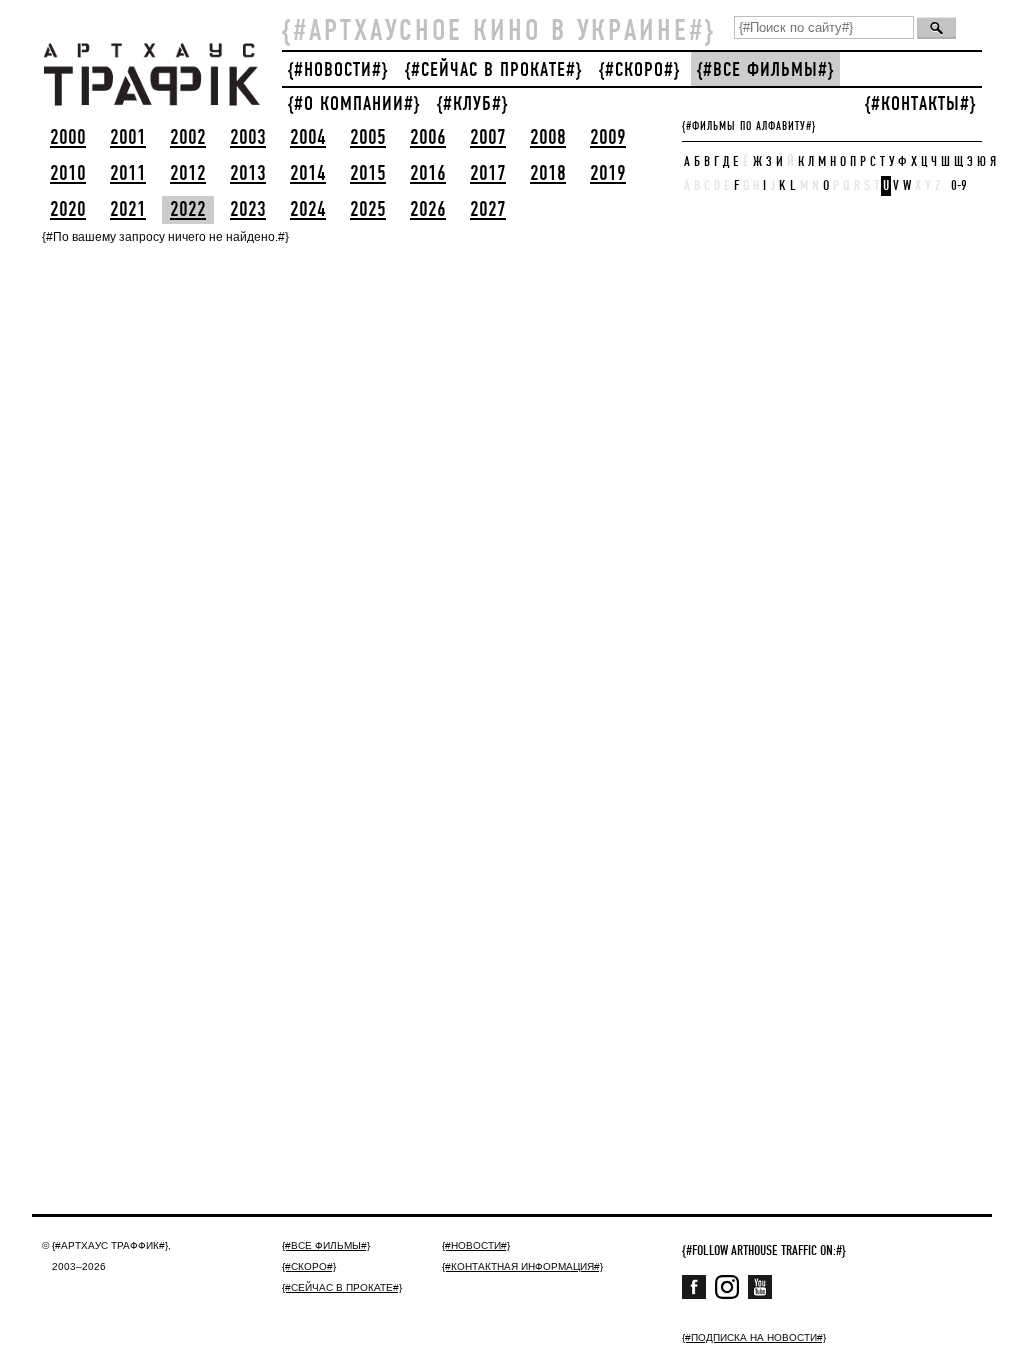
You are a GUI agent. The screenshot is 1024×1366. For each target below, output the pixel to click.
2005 (368, 138)
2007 (488, 138)
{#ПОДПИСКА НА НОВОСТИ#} (754, 1337)
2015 (368, 174)
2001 (128, 138)
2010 (68, 174)
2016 (428, 174)
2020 (68, 210)
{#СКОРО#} (639, 70)
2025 (368, 210)
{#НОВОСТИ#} (338, 70)
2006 (428, 138)
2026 (428, 210)
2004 (308, 138)
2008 (548, 138)
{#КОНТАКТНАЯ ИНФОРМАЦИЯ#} (522, 1266)
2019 (608, 174)
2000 (68, 138)
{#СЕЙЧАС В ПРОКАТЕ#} (493, 70)
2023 (248, 210)
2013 (248, 174)
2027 (488, 210)
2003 (248, 138)
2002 (188, 138)
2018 (548, 174)
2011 (128, 174)
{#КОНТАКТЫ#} (920, 104)
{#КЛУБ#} (472, 104)
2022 (188, 210)
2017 (488, 174)
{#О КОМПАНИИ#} (354, 104)
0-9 (959, 186)
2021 (128, 210)
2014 (308, 174)
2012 (188, 174)
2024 (308, 210)
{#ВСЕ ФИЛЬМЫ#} (765, 70)
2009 (608, 138)
